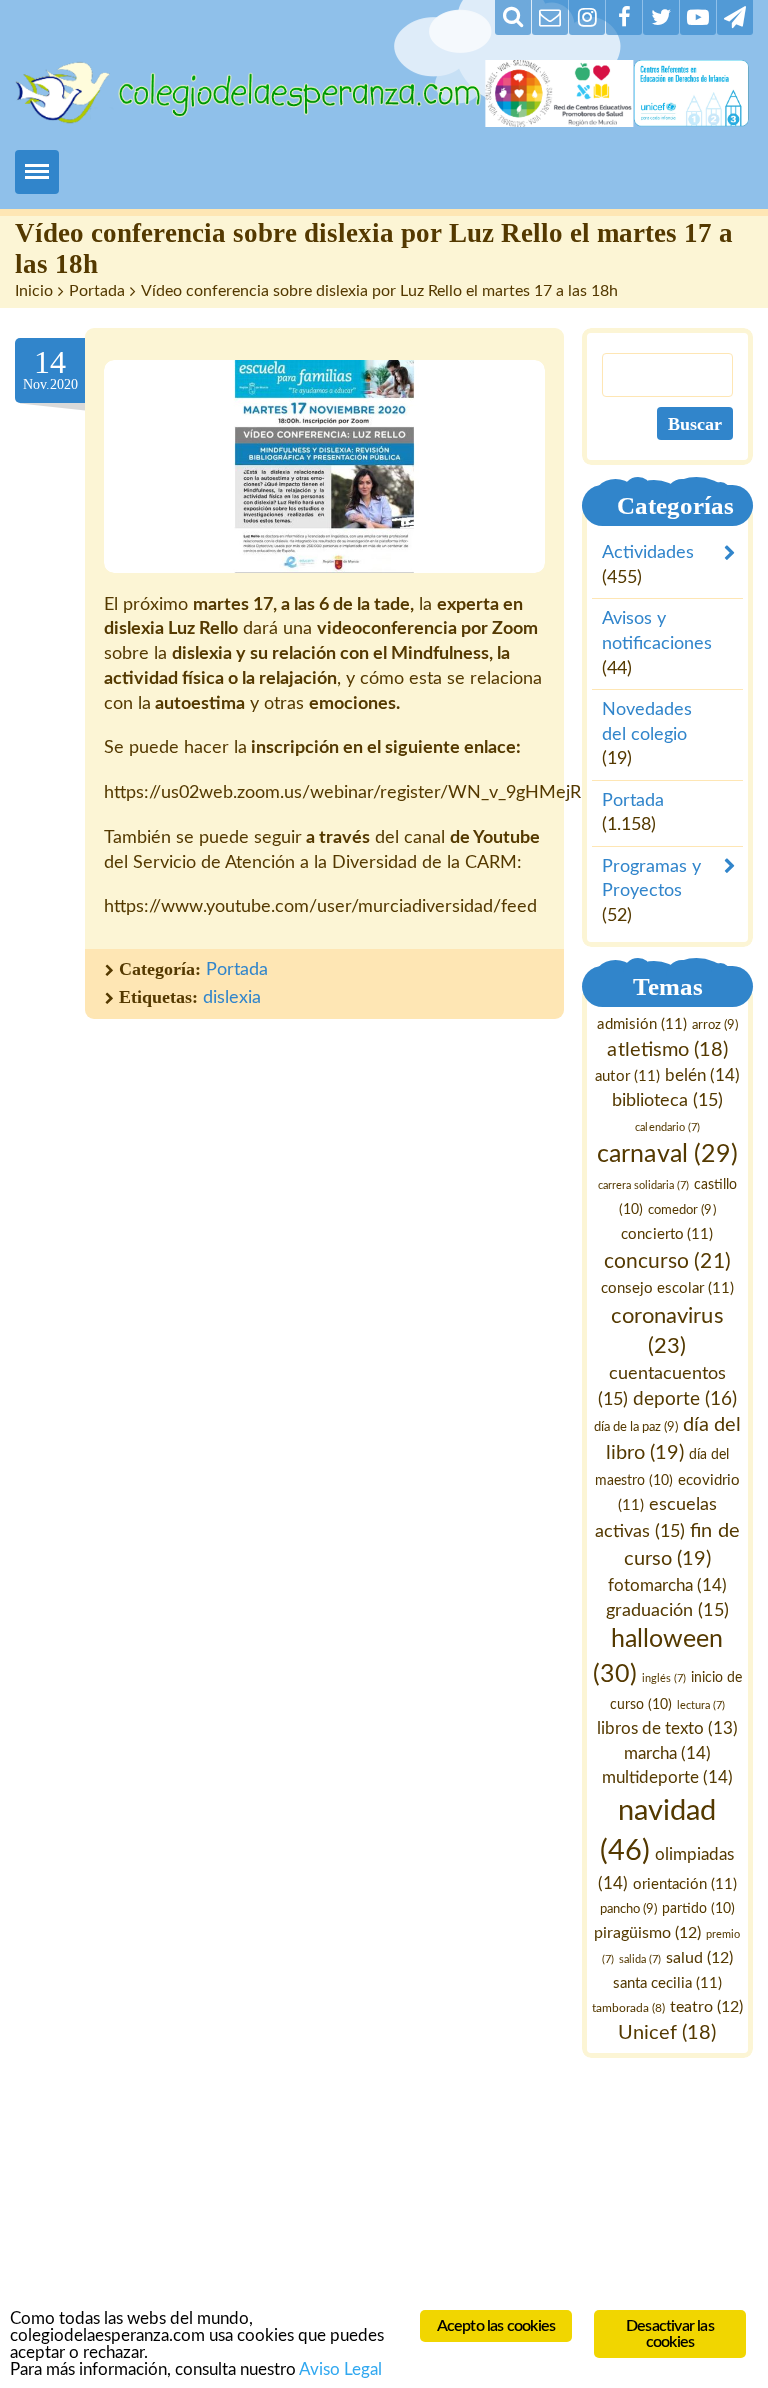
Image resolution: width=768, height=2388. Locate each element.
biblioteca (667, 1100)
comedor (682, 1210)
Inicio (34, 291)
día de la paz (636, 1428)
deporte (685, 1399)
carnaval (668, 1155)
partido (698, 1910)
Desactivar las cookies (670, 2334)
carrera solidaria (643, 1186)
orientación (685, 1884)
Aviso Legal (340, 2369)
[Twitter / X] (661, 17)
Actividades (648, 553)
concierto (668, 1234)
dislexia (232, 998)
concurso (668, 1261)
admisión (642, 1024)
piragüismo (648, 1934)
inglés (664, 1678)
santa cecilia (667, 1983)
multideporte (667, 1778)
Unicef (668, 2034)
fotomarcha (667, 1585)
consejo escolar (667, 1288)
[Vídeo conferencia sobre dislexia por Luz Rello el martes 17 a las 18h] (324, 466)
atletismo (668, 1050)
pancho (628, 1910)
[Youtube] (698, 17)
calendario (668, 1127)
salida (640, 1959)
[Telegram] (735, 17)
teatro (706, 2008)
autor (628, 1076)
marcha (667, 1753)
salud (699, 1958)
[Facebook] (624, 17)
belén (702, 1075)
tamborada (628, 2009)
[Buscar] (513, 17)
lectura (701, 1705)
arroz (715, 1025)
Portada (97, 291)
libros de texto (667, 1729)
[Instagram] (587, 17)
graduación (668, 1610)
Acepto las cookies (496, 2326)
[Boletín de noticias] (550, 17)
